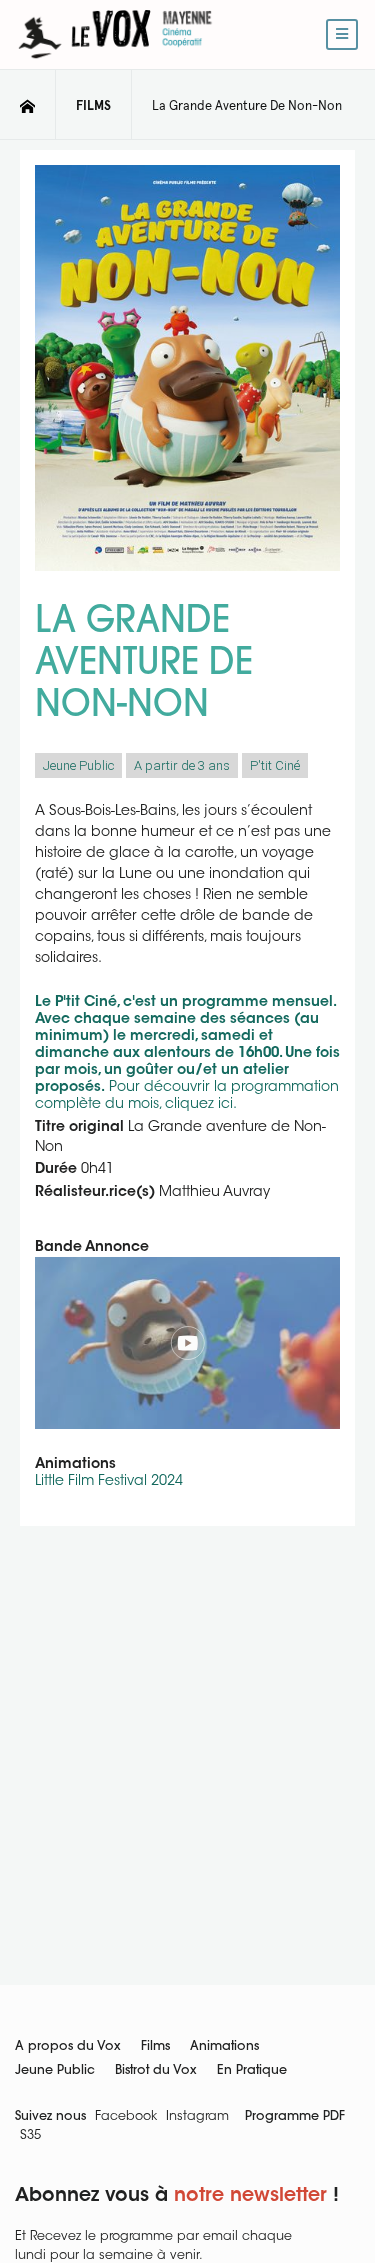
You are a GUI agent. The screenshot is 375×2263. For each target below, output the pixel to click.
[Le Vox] (115, 62)
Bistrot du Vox (156, 2071)
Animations (224, 2047)
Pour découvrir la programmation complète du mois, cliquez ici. (187, 1054)
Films (155, 2047)
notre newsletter (250, 2196)
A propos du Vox (68, 2047)
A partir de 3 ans (182, 765)
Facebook (126, 2117)
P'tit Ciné (275, 765)
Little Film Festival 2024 (109, 1482)
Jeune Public (78, 765)
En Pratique (252, 2071)
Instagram (197, 2117)
